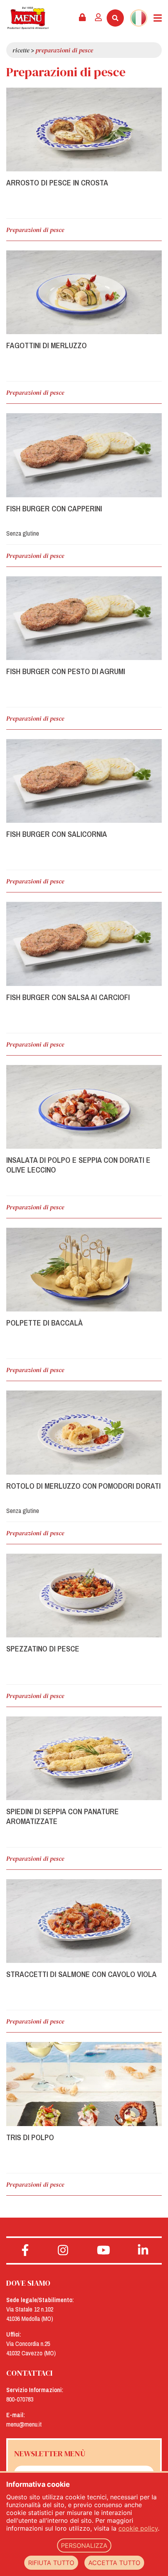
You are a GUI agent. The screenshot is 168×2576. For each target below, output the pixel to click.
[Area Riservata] (82, 18)
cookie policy (138, 2528)
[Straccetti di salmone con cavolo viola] (84, 1921)
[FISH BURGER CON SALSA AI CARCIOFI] (84, 944)
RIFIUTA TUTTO (51, 2563)
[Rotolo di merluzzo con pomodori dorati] (84, 1432)
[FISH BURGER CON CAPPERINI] (84, 455)
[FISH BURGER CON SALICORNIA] (84, 781)
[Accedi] (98, 18)
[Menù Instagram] (63, 2250)
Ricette (21, 50)
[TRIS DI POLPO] (84, 2084)
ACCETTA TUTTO (114, 2563)
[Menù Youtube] (104, 2250)
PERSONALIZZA (84, 2545)
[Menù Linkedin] (143, 2250)
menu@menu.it (24, 2424)
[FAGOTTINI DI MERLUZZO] (84, 292)
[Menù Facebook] (25, 2250)
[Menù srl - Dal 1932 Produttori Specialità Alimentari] (28, 18)
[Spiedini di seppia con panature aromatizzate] (84, 1758)
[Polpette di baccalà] (84, 1270)
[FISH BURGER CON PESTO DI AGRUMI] (84, 618)
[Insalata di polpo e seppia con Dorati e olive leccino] (84, 1107)
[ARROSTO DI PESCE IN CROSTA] (84, 130)
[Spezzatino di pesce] (84, 1596)
